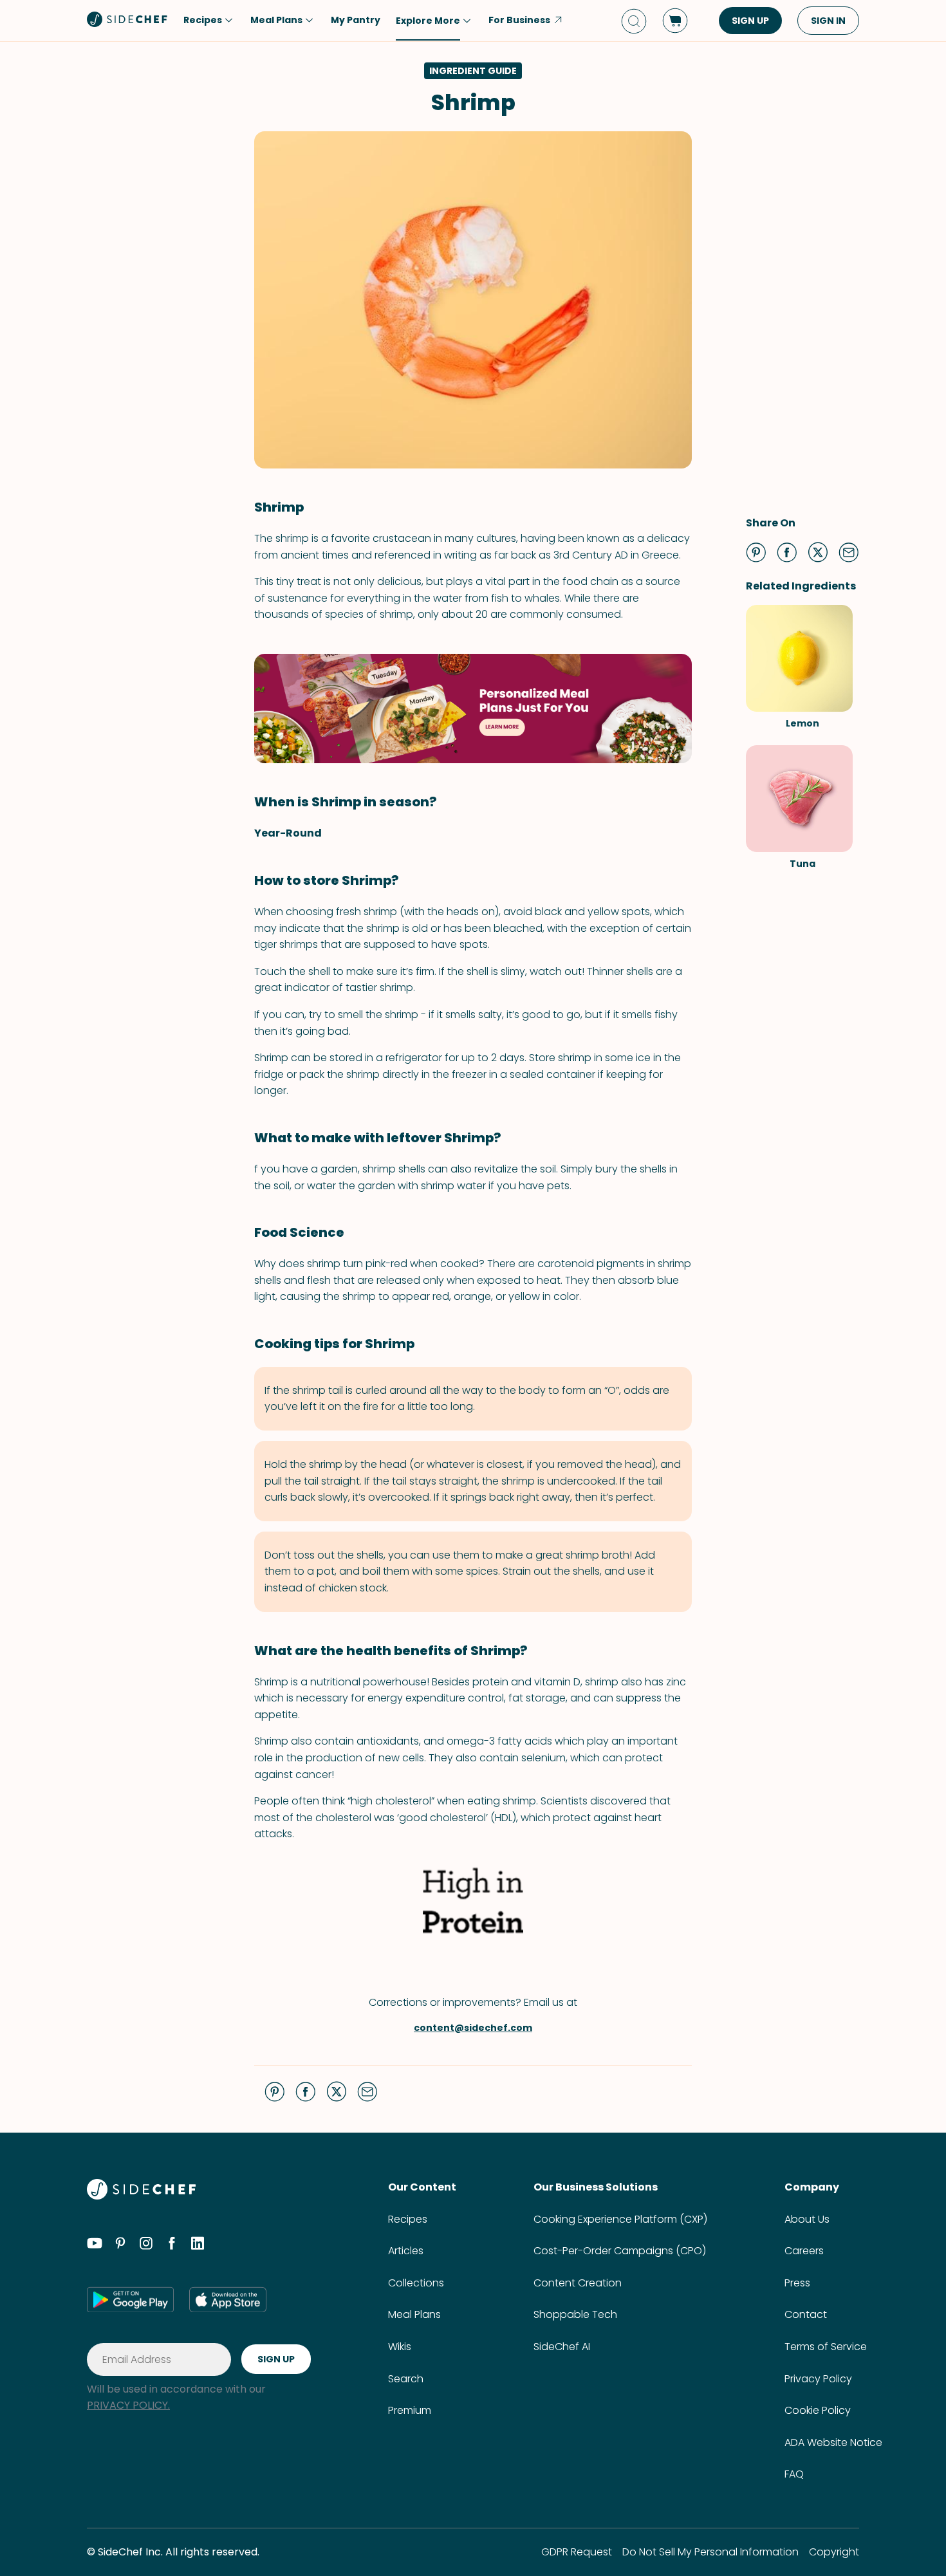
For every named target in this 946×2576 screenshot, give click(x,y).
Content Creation (578, 2283)
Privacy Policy (818, 2379)
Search (406, 2379)
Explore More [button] (428, 21)
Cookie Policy (818, 2410)
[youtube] (95, 2245)
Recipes (408, 2219)
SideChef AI (562, 2347)
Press (797, 2283)
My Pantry (356, 20)
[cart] (675, 21)
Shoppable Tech (575, 2314)
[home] (127, 19)
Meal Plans (414, 2314)
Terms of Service (826, 2347)
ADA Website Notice (833, 2442)
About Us (807, 2219)
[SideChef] (141, 2196)
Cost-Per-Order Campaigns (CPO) (620, 2251)
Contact (806, 2314)
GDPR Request (577, 2552)
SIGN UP (750, 21)
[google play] (130, 2299)
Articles (406, 2251)
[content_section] (473, 709)
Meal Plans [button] (276, 20)
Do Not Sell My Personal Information (710, 2552)
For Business (519, 20)
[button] (756, 552)
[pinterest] (120, 2245)
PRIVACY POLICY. (128, 2405)
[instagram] (146, 2245)
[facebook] (172, 2245)
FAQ (794, 2474)
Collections (416, 2283)
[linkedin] (198, 2245)
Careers (804, 2251)
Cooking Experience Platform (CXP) (620, 2219)
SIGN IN (828, 21)
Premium (410, 2410)
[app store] (228, 2299)
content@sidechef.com (473, 2028)
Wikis (400, 2347)
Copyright (834, 2552)
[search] (634, 21)
